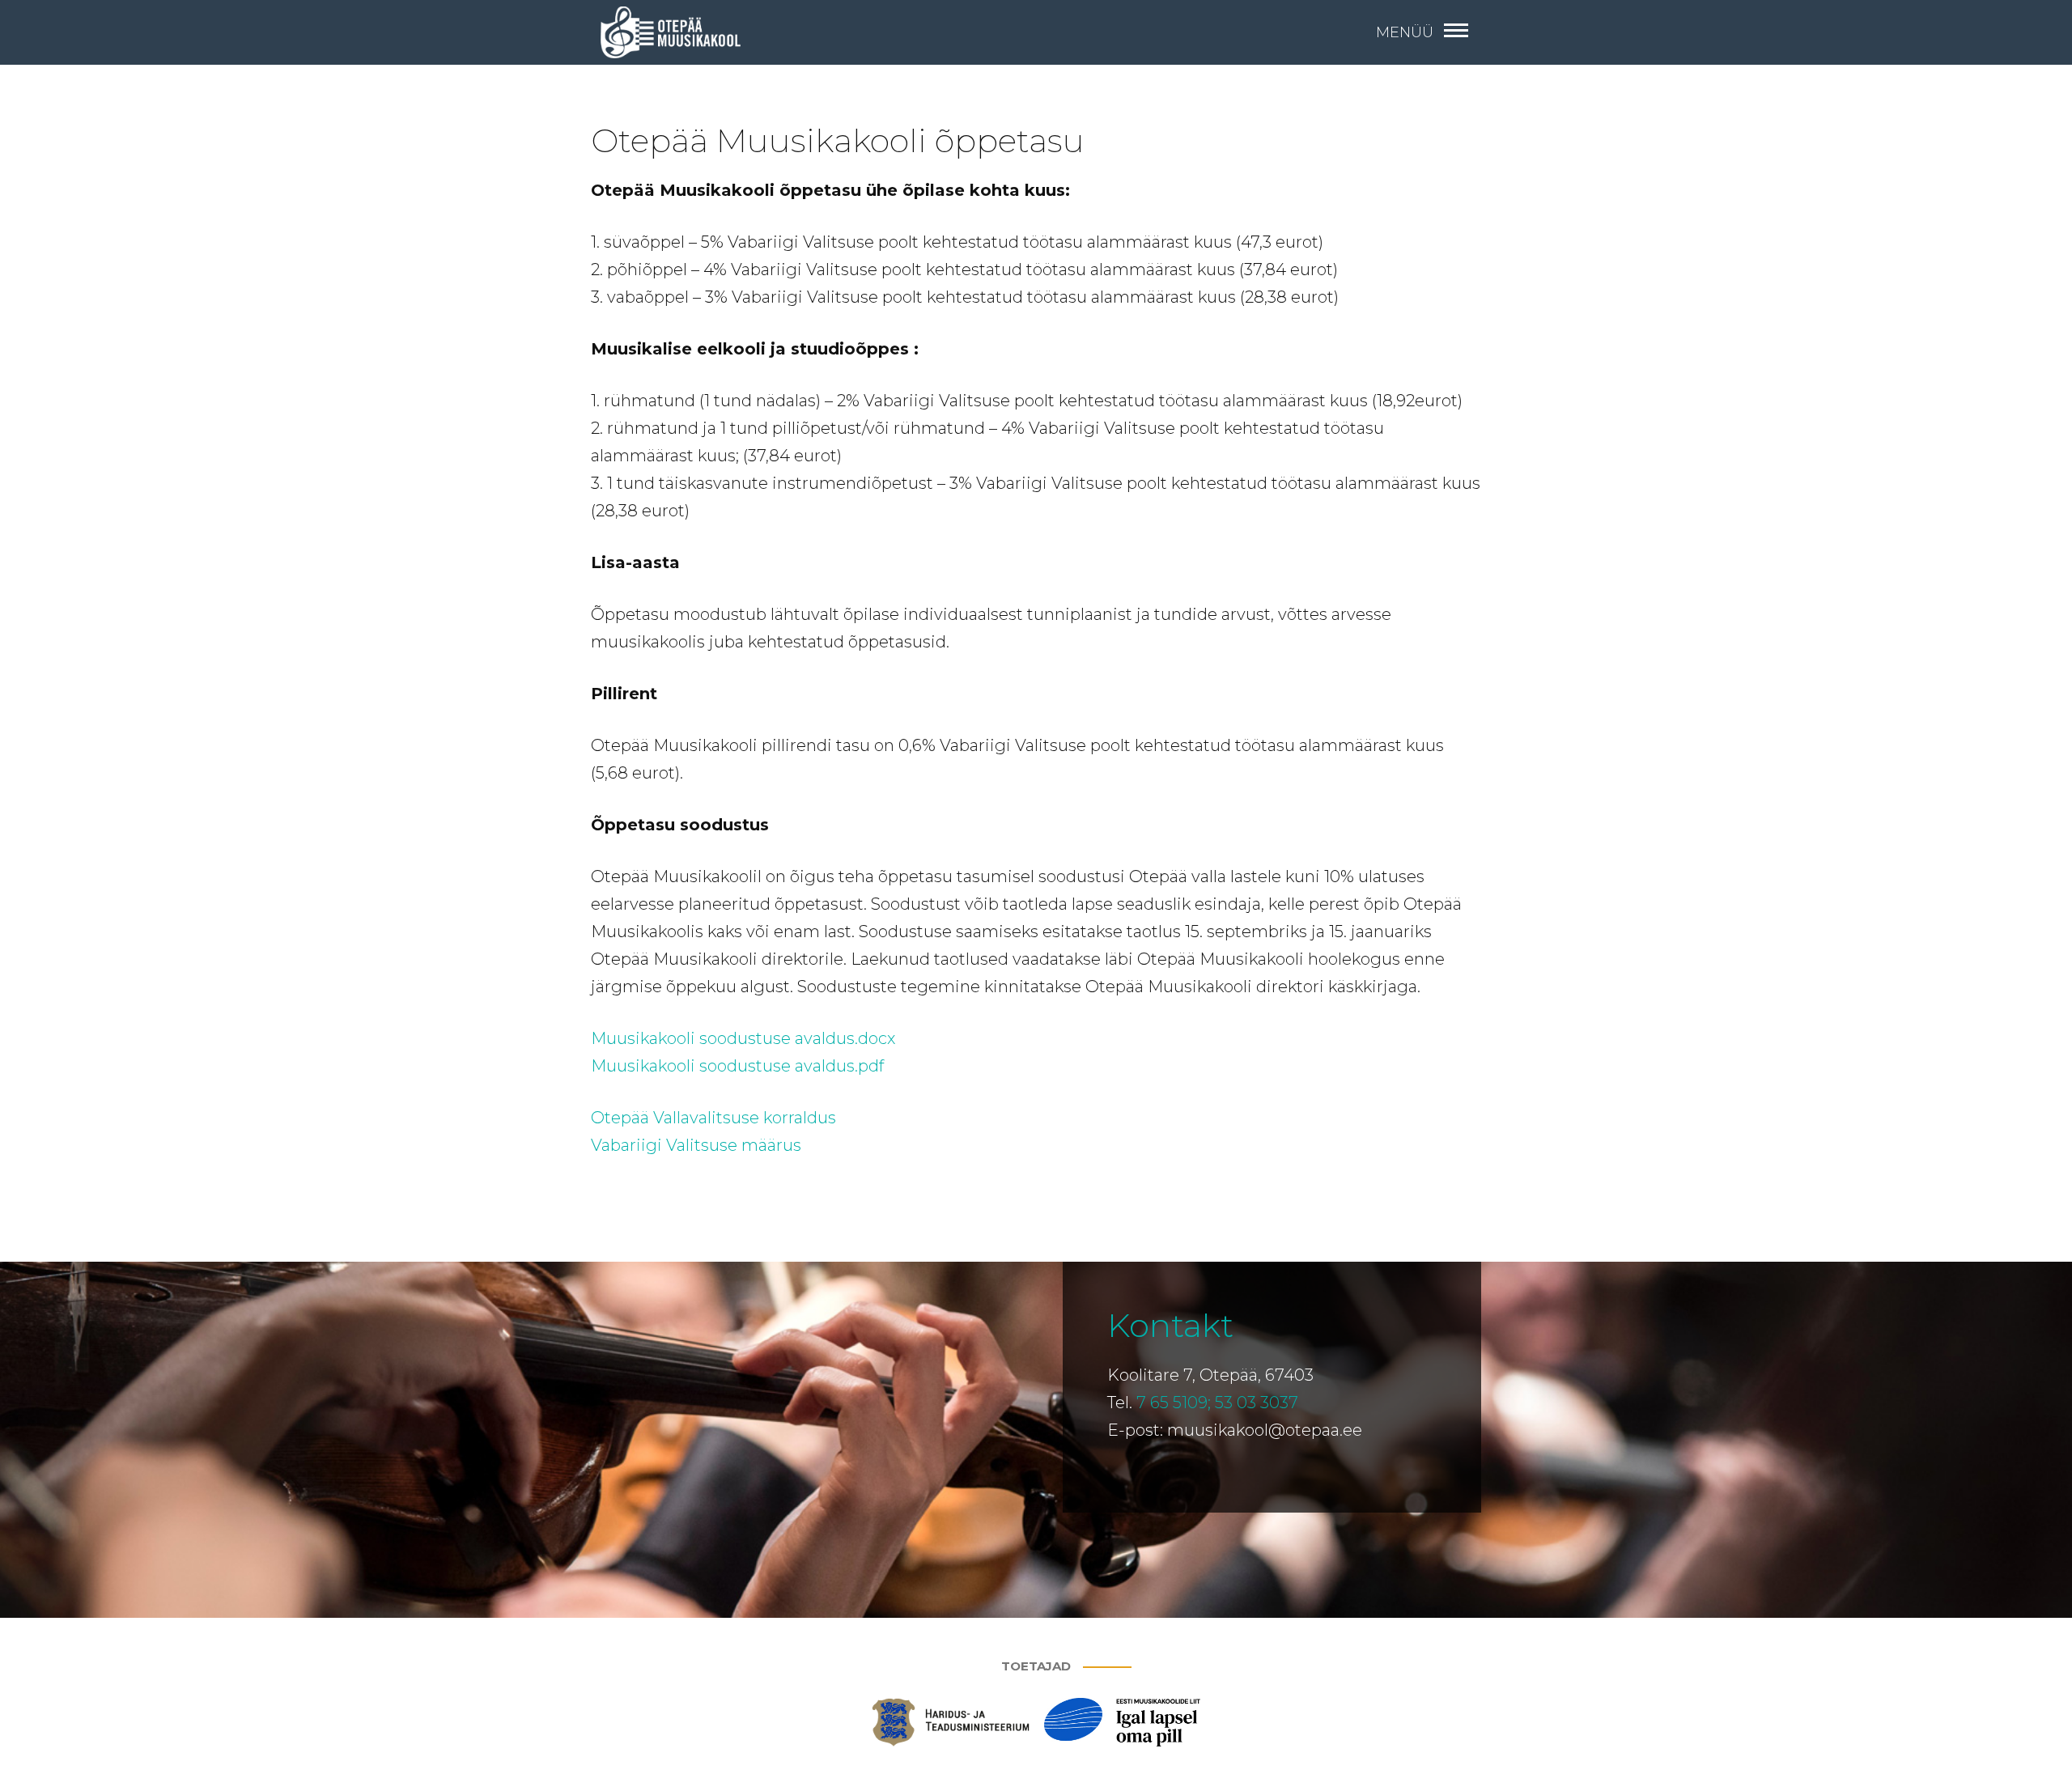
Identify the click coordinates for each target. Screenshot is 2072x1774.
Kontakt (1170, 1325)
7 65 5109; (1174, 1403)
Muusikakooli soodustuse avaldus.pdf (737, 1066)
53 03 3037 (1257, 1403)
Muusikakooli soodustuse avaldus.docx (743, 1038)
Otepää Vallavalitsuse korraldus (713, 1118)
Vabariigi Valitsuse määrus (696, 1145)
